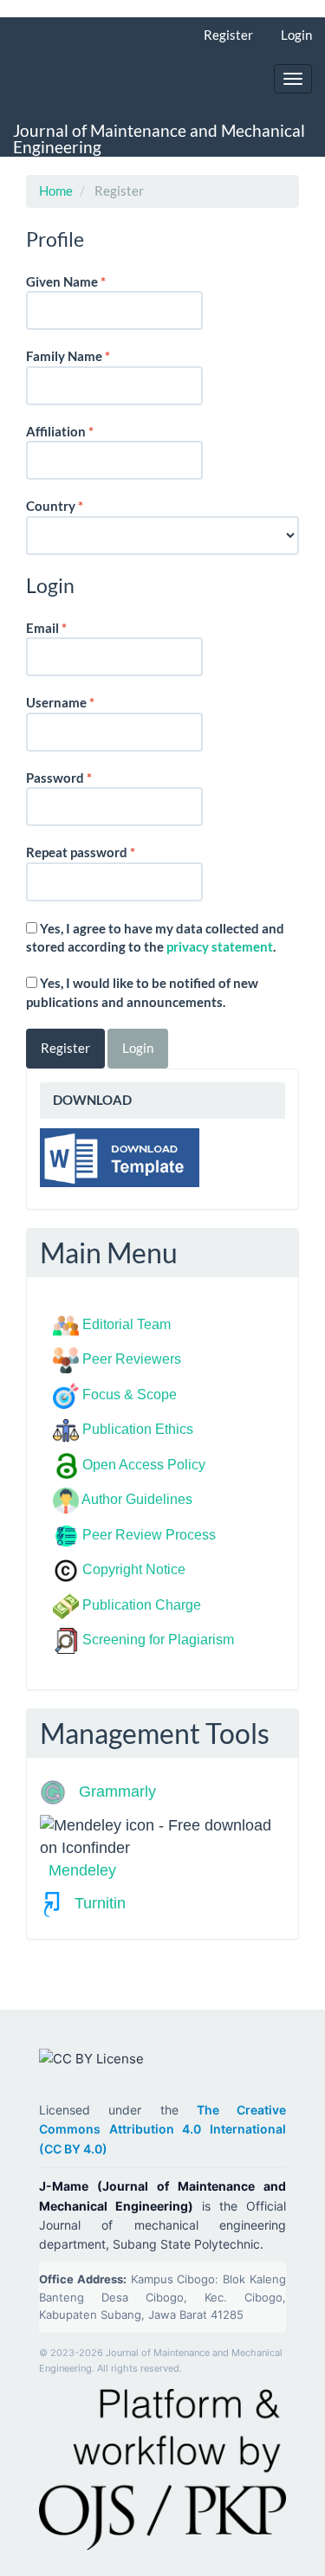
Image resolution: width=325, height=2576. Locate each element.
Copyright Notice (134, 1569)
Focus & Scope (130, 1395)
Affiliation (87, 431)
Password (86, 777)
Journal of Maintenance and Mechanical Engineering (159, 139)
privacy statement (220, 946)
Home (56, 190)
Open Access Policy (144, 1465)
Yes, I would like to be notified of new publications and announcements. (142, 992)
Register (228, 35)
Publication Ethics (138, 1429)
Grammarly (113, 1792)
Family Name (95, 355)
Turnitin (94, 1903)
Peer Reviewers (132, 1359)
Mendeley (82, 1870)
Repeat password (107, 852)
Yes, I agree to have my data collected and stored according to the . (155, 937)
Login (296, 35)
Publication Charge (142, 1605)
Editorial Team (127, 1324)
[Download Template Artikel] (120, 1155)
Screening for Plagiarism (158, 1640)
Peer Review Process (149, 1535)
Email (73, 627)
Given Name (93, 281)
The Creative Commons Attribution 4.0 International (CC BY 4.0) (162, 2129)
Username (87, 702)
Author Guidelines (137, 1499)
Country (81, 505)
